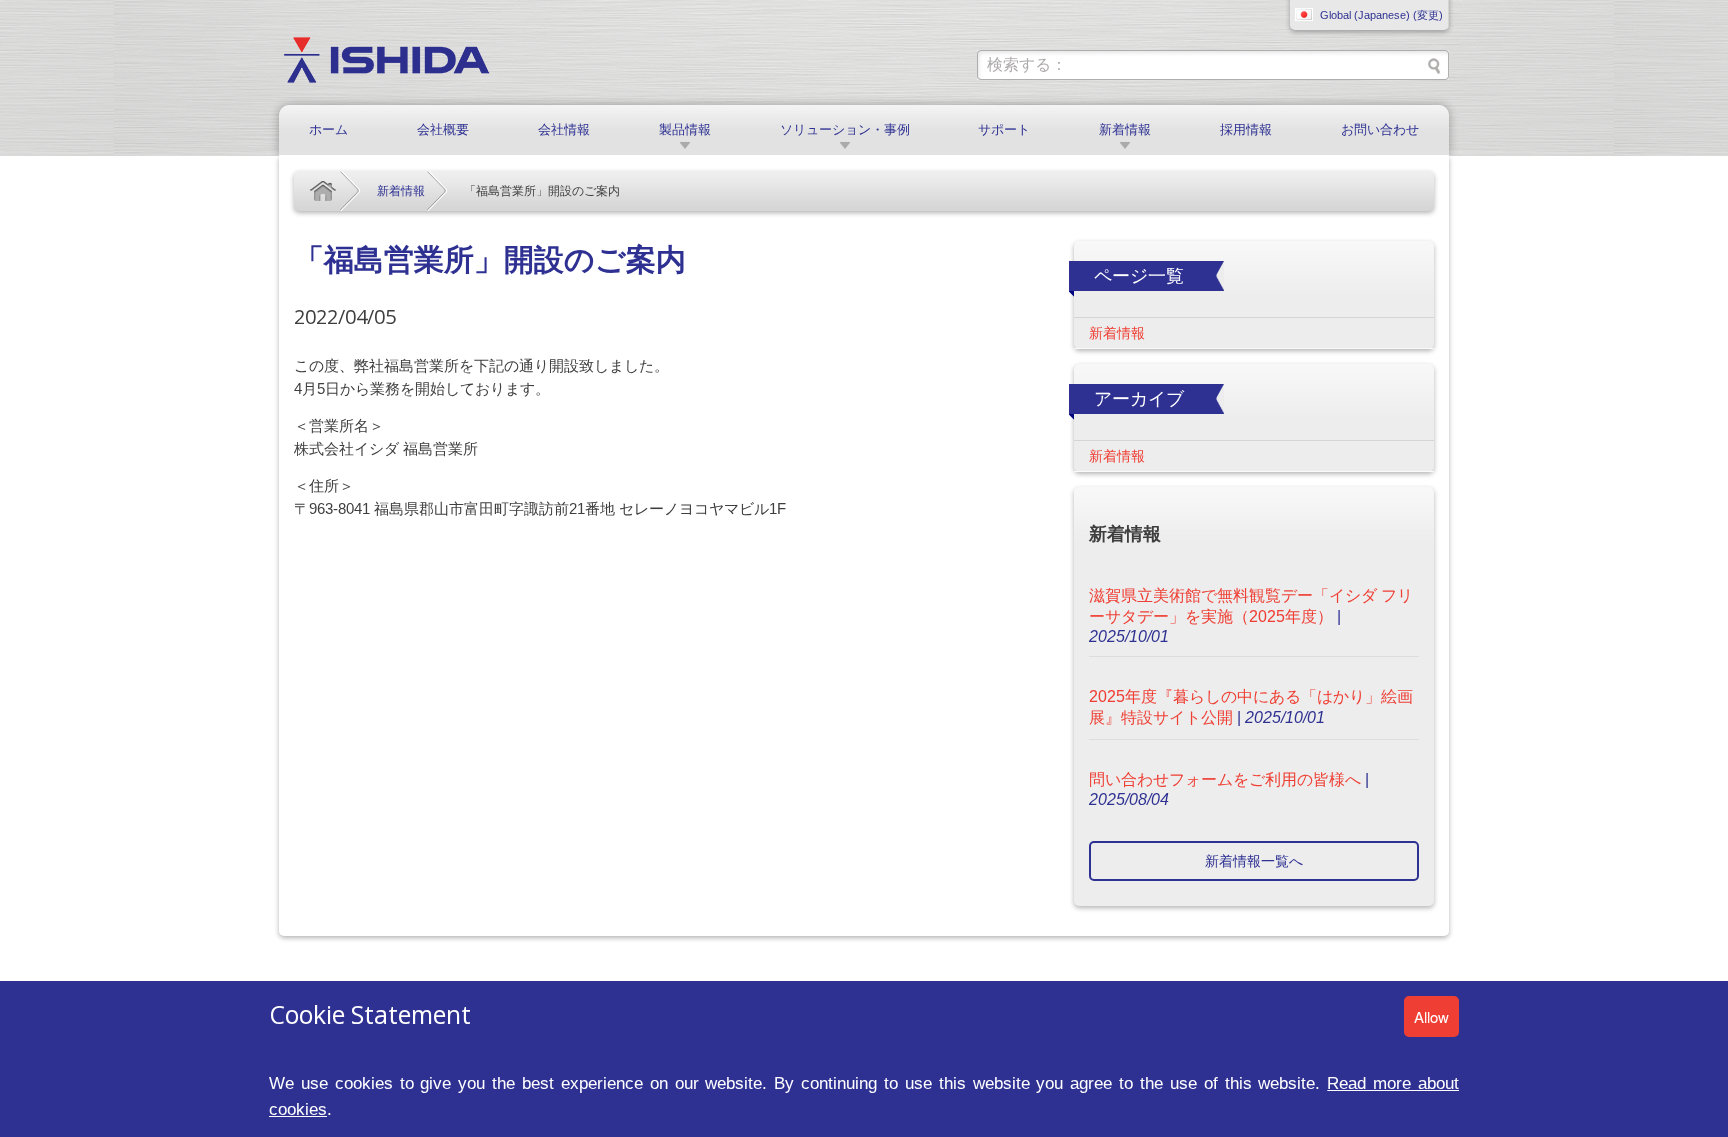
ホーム (328, 129)
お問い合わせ (1380, 129)
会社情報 (564, 129)
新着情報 (1125, 129)
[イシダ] (386, 58)
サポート (1004, 129)
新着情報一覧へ (1254, 861)
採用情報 (1246, 129)
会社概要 (443, 129)
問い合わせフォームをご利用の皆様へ (1225, 779)
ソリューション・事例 (845, 129)
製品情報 (685, 129)
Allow (1431, 1016)
